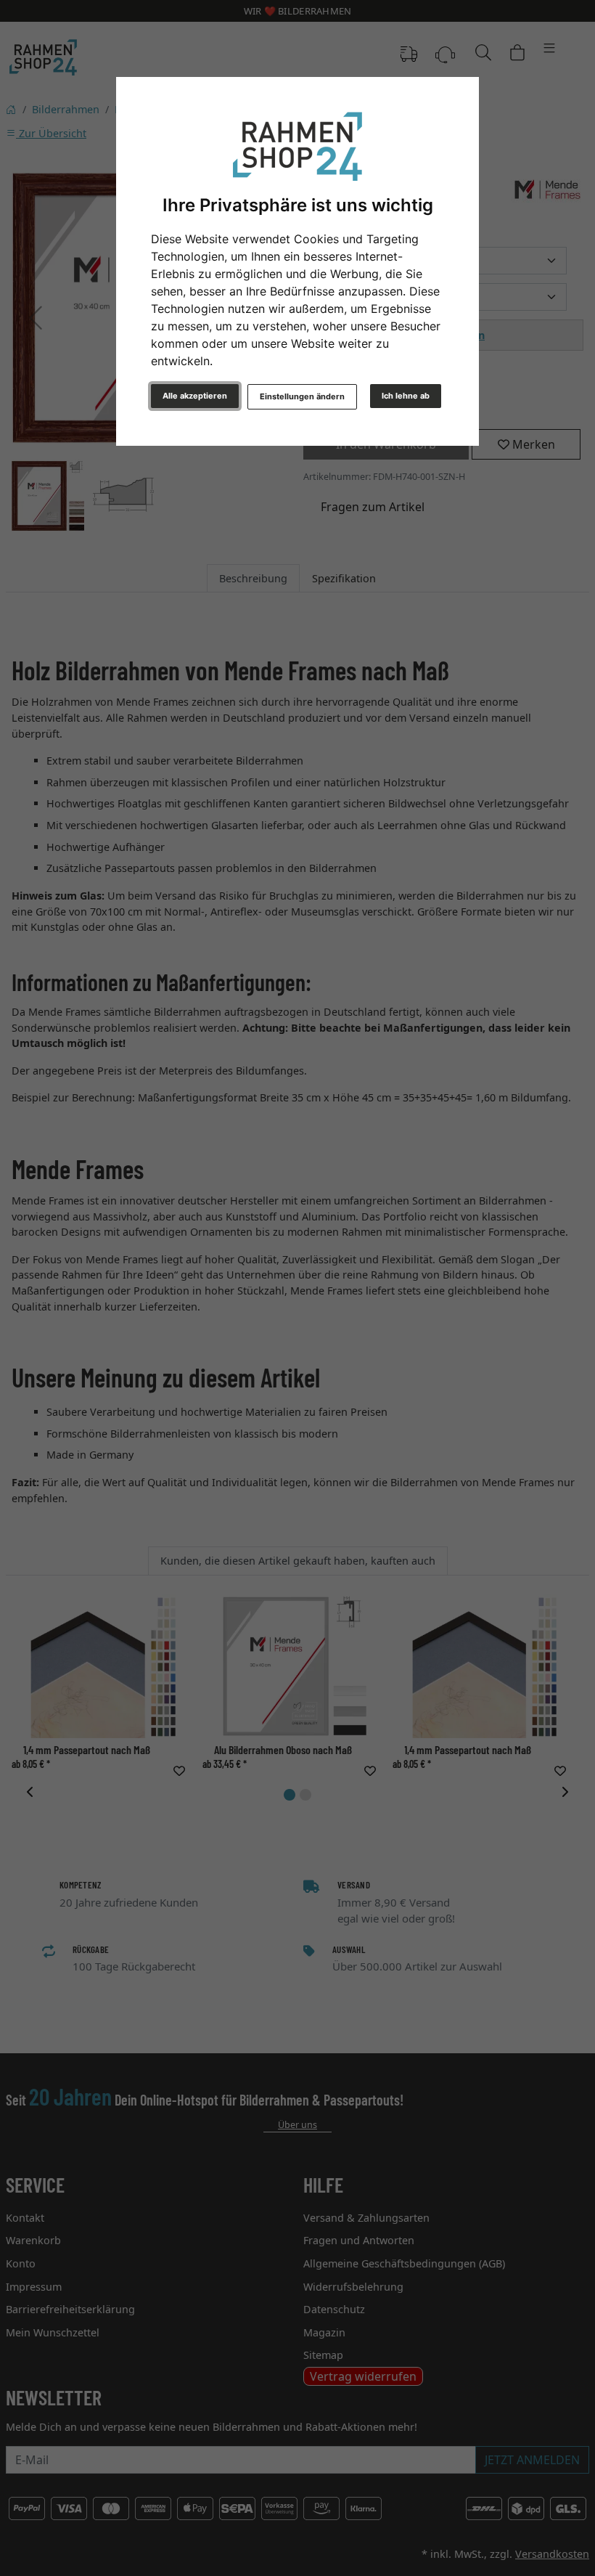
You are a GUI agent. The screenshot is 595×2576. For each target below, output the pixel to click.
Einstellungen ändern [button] (302, 396)
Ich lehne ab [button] (406, 396)
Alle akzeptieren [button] (195, 396)
